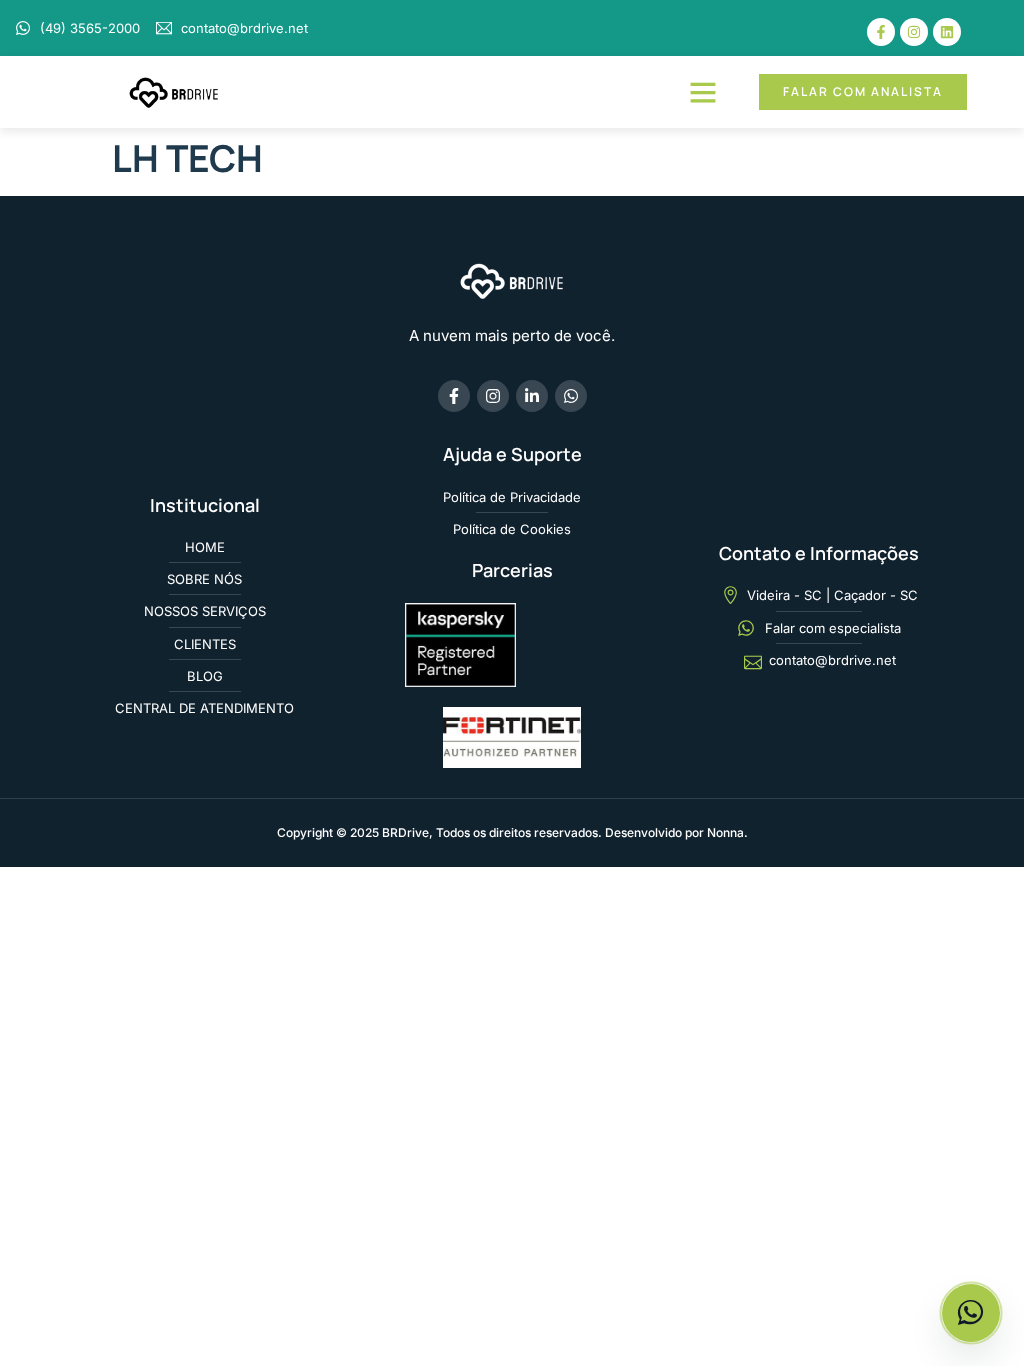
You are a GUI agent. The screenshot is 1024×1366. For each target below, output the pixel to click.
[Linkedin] (947, 32)
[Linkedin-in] (532, 396)
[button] (703, 92)
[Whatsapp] (571, 396)
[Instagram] (914, 32)
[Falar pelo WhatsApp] (971, 1313)
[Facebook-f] (881, 32)
